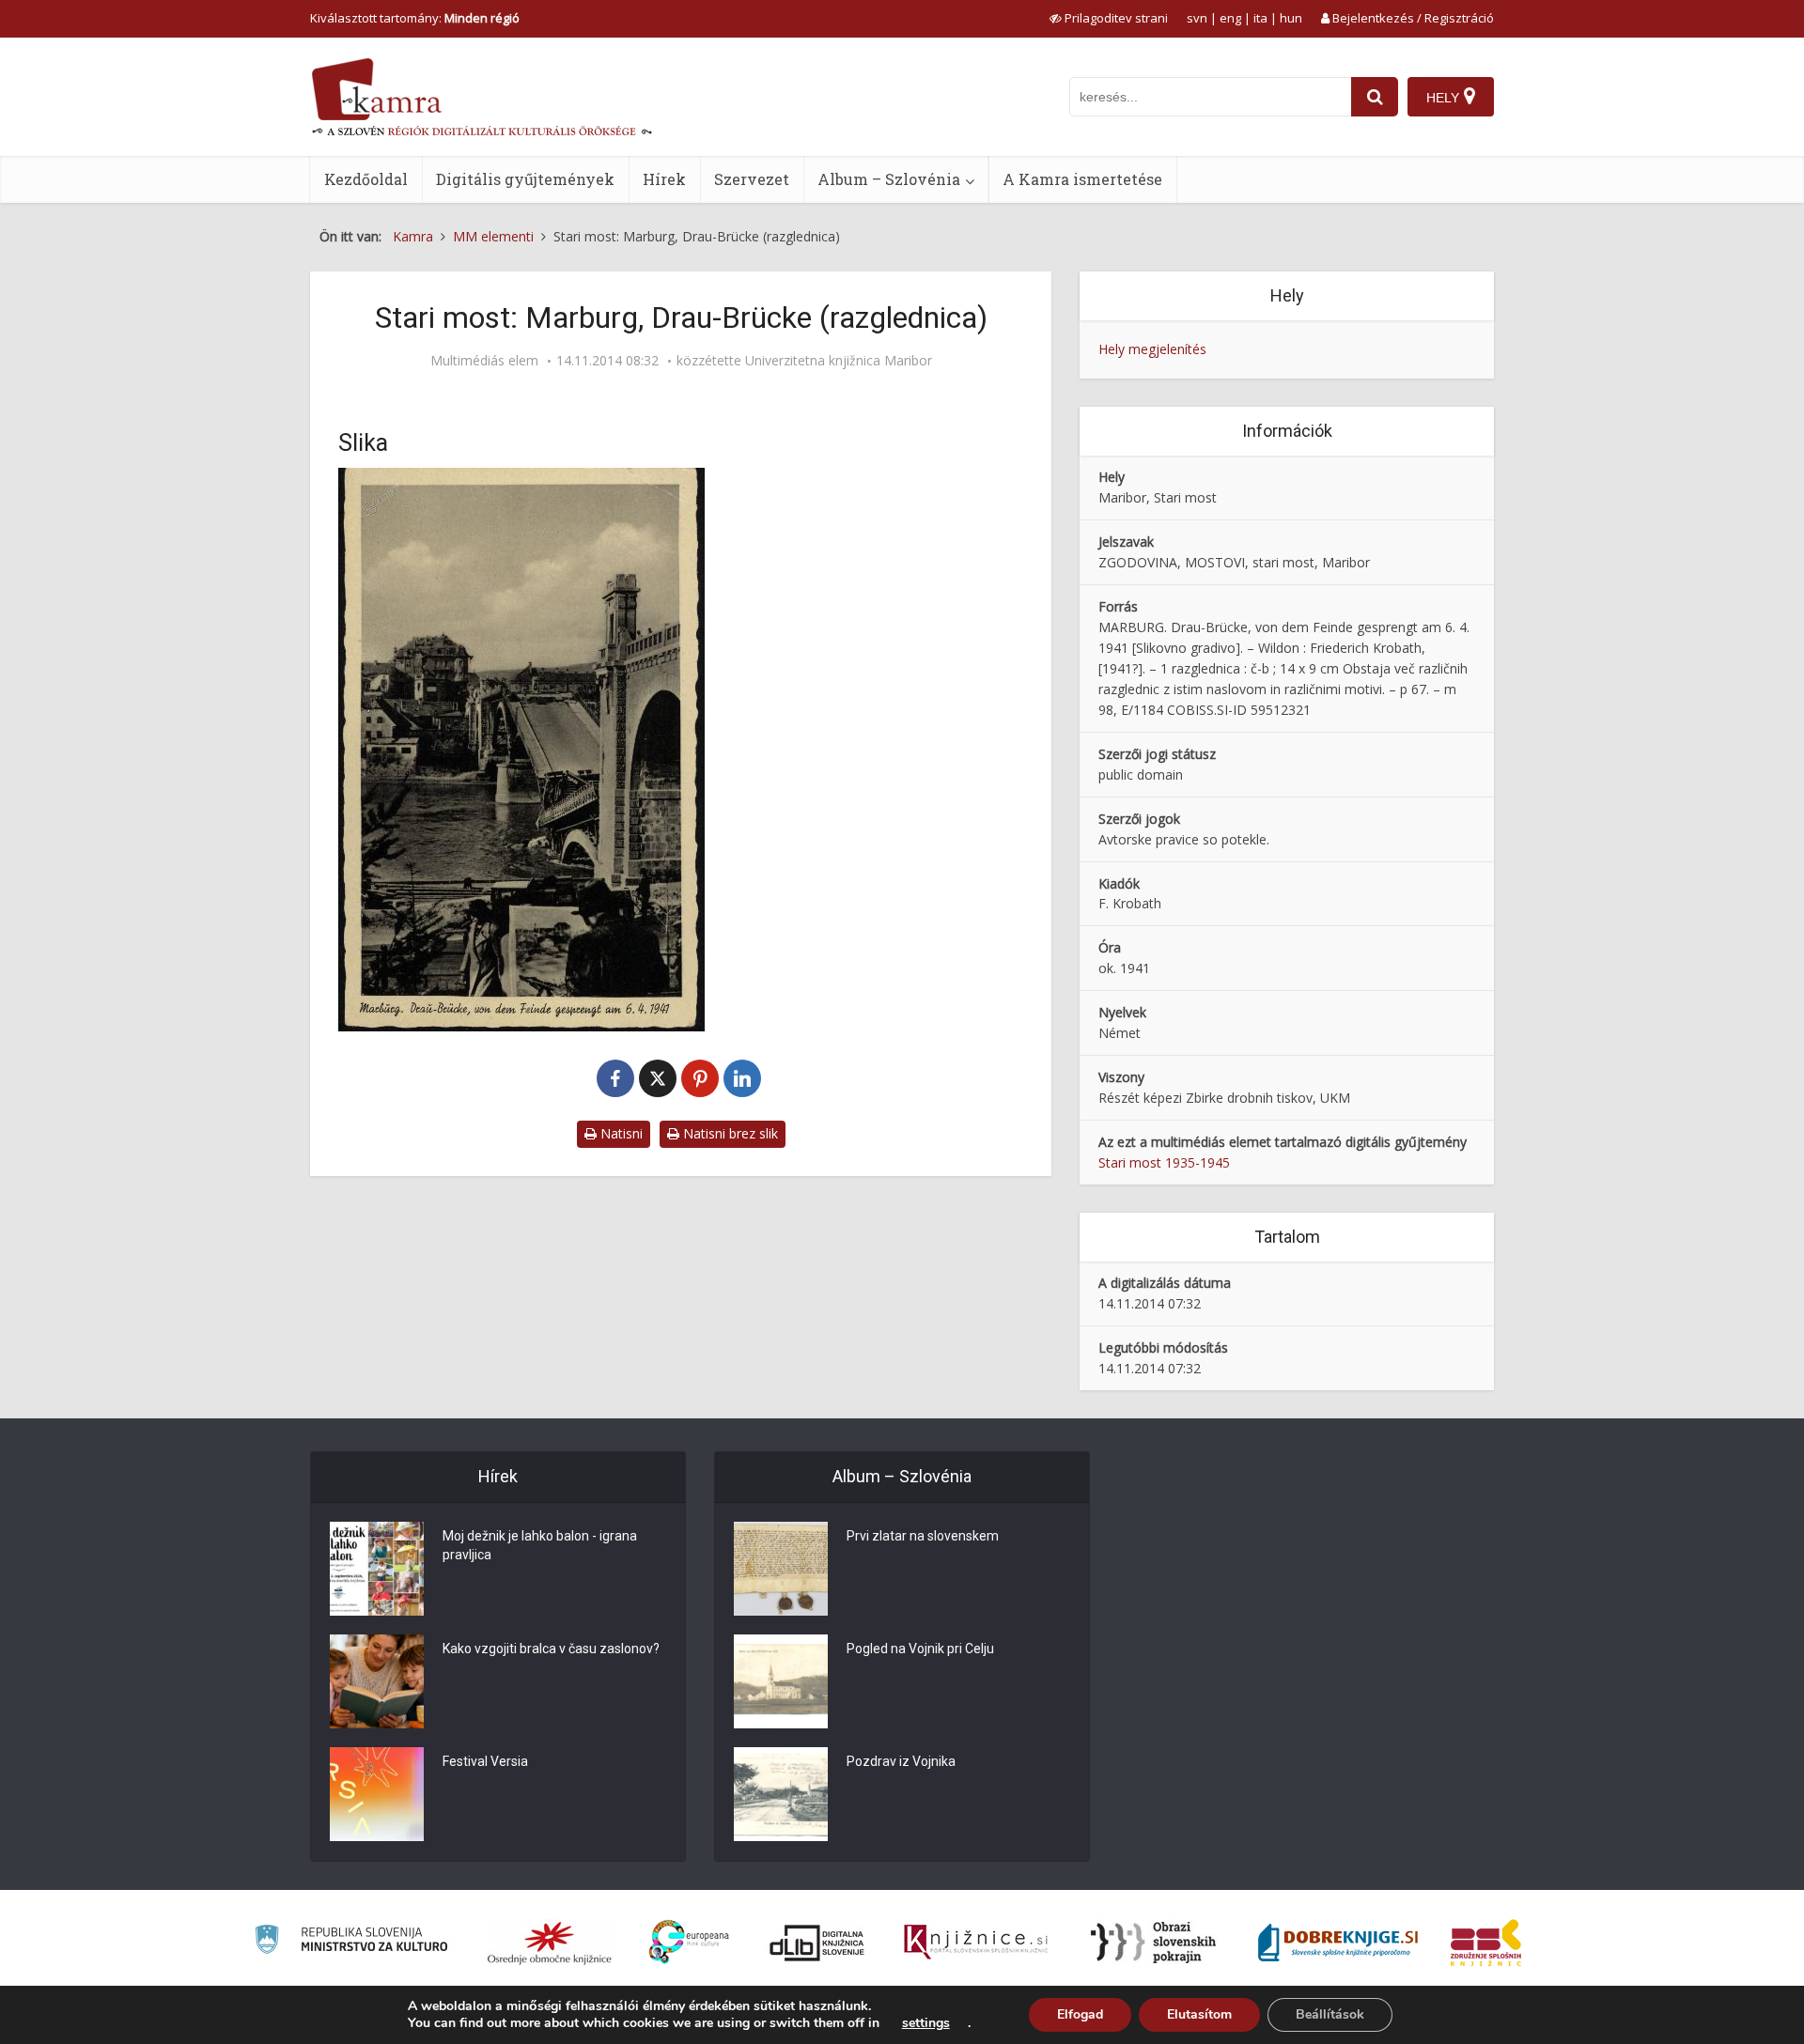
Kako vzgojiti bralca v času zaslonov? (551, 1649)
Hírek (664, 179)
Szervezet (752, 179)
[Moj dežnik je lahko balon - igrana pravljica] (377, 1569)
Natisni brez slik (729, 1133)
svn (1197, 18)
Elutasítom (1199, 2014)
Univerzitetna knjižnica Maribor (839, 361)
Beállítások (1330, 2014)
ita (1260, 18)
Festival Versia (485, 1761)
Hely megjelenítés (1152, 349)
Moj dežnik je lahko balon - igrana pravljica (540, 1545)
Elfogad (1080, 2014)
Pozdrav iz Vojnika (901, 1761)
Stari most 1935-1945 (1164, 1162)
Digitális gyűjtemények (525, 179)
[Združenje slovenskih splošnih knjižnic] (976, 1943)
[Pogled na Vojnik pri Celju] (781, 1681)
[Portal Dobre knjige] (1338, 1943)
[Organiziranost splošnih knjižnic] (550, 1943)
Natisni (620, 1133)
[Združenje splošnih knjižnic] (1486, 1943)
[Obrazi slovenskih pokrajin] (1153, 1943)
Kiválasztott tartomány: (415, 18)
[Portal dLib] (817, 1943)
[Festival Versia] (377, 1794)
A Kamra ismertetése (1082, 179)
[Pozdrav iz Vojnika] (781, 1794)
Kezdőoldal (366, 179)
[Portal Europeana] (689, 1942)
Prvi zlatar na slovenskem (923, 1536)
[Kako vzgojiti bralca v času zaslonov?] (377, 1681)
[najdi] (1375, 97)
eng (1230, 18)
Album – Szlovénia (889, 179)
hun (1291, 18)
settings (926, 2023)
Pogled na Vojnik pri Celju (920, 1649)
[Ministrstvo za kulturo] (351, 1942)
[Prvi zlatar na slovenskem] (781, 1569)
